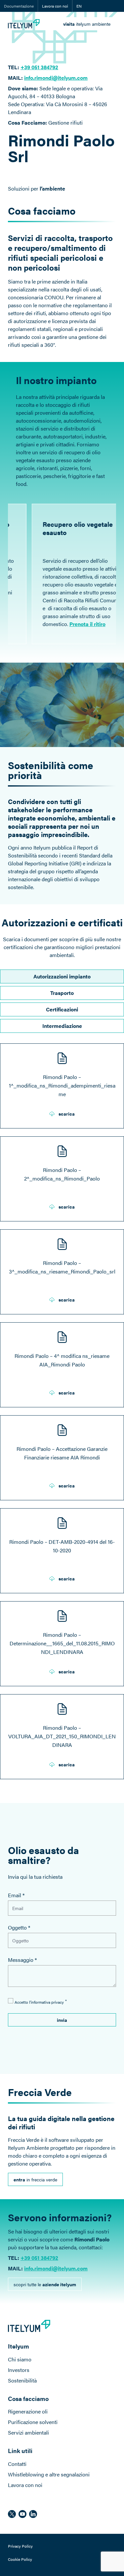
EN (79, 6)
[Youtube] (22, 2514)
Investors (19, 2370)
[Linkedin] (33, 2514)
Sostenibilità (22, 2380)
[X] (12, 2514)
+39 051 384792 (39, 67)
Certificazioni (62, 1009)
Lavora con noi (55, 6)
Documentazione (19, 6)
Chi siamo (20, 2359)
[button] (62, 2020)
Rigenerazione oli (28, 2411)
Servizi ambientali (28, 2432)
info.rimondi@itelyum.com (56, 78)
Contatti (17, 2464)
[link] (87, 24)
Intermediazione (62, 1026)
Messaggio (22, 1960)
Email (16, 1895)
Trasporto (62, 993)
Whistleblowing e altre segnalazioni (49, 2474)
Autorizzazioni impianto (62, 976)
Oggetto (19, 1927)
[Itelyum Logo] (24, 24)
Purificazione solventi (33, 2422)
